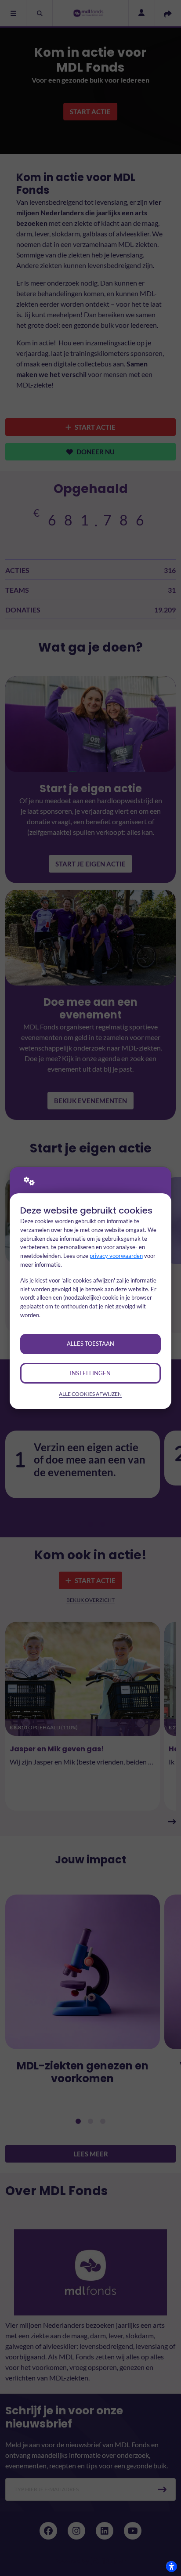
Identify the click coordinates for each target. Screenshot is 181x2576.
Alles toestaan (90, 1344)
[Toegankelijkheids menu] (171, 2566)
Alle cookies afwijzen (90, 1394)
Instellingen (90, 1373)
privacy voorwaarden (116, 1256)
